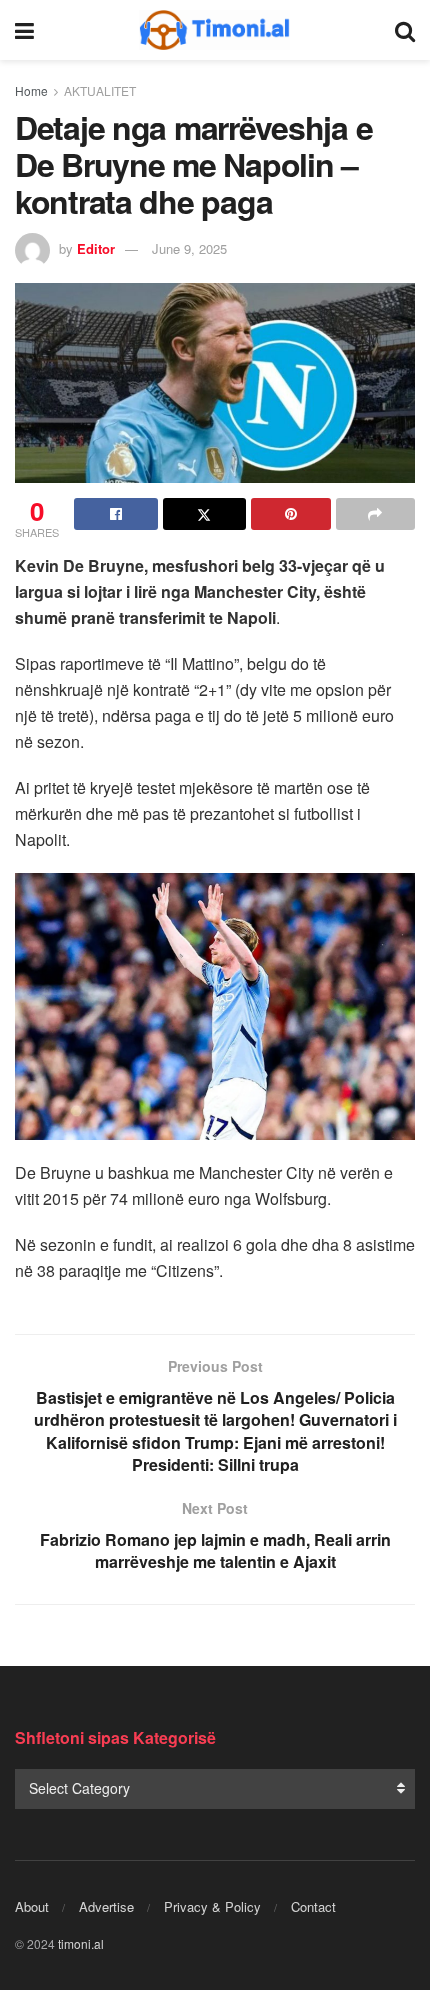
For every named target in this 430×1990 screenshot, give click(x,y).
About (32, 1906)
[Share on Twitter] (205, 514)
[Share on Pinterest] (291, 514)
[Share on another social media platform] (376, 514)
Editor (96, 248)
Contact (313, 1906)
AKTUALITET (100, 90)
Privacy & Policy (212, 1906)
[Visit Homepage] (215, 30)
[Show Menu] (24, 30)
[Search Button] (405, 30)
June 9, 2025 (189, 248)
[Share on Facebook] (116, 514)
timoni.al (81, 1943)
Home (31, 90)
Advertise (106, 1906)
